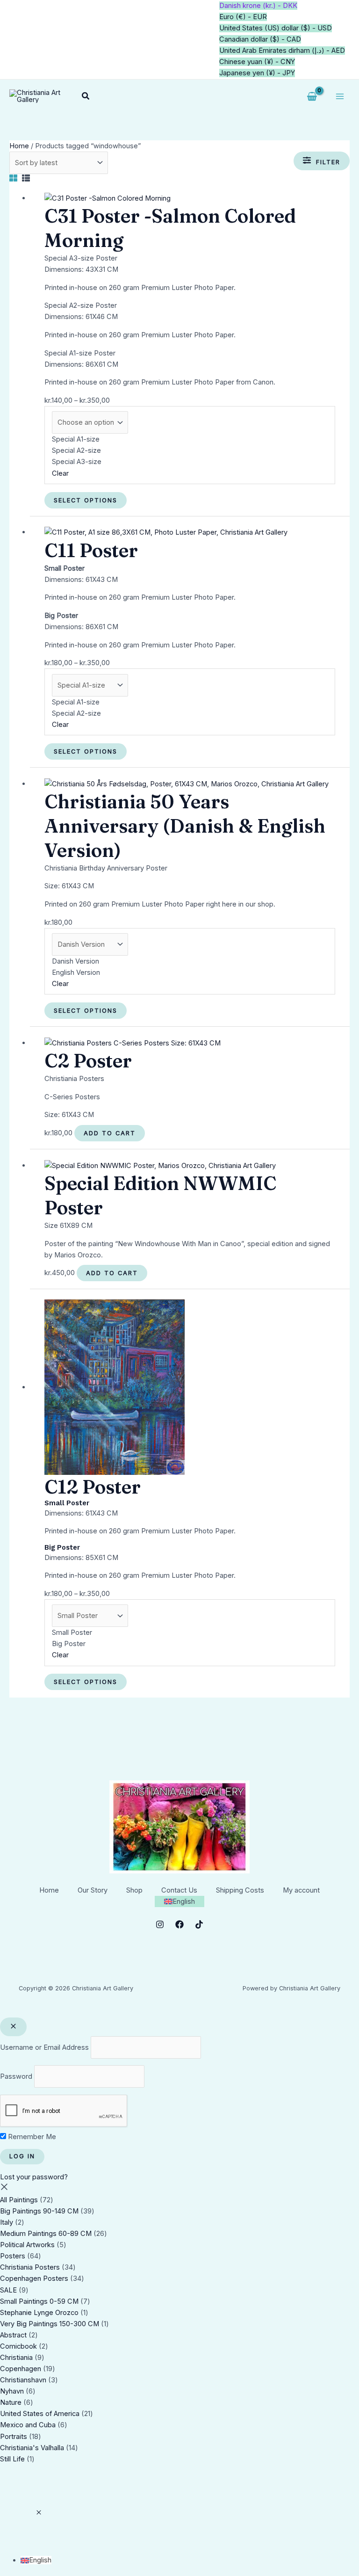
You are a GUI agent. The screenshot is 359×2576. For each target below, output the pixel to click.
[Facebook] (179, 1924)
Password (16, 2076)
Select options (86, 500)
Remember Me (31, 2137)
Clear (60, 473)
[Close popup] (13, 2027)
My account (301, 1890)
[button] (86, 96)
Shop (134, 1890)
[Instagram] (160, 1924)
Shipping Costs (240, 1890)
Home (19, 146)
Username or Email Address (44, 2047)
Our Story (93, 1890)
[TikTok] (199, 1924)
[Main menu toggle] (340, 96)
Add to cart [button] (110, 1133)
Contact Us (179, 1890)
